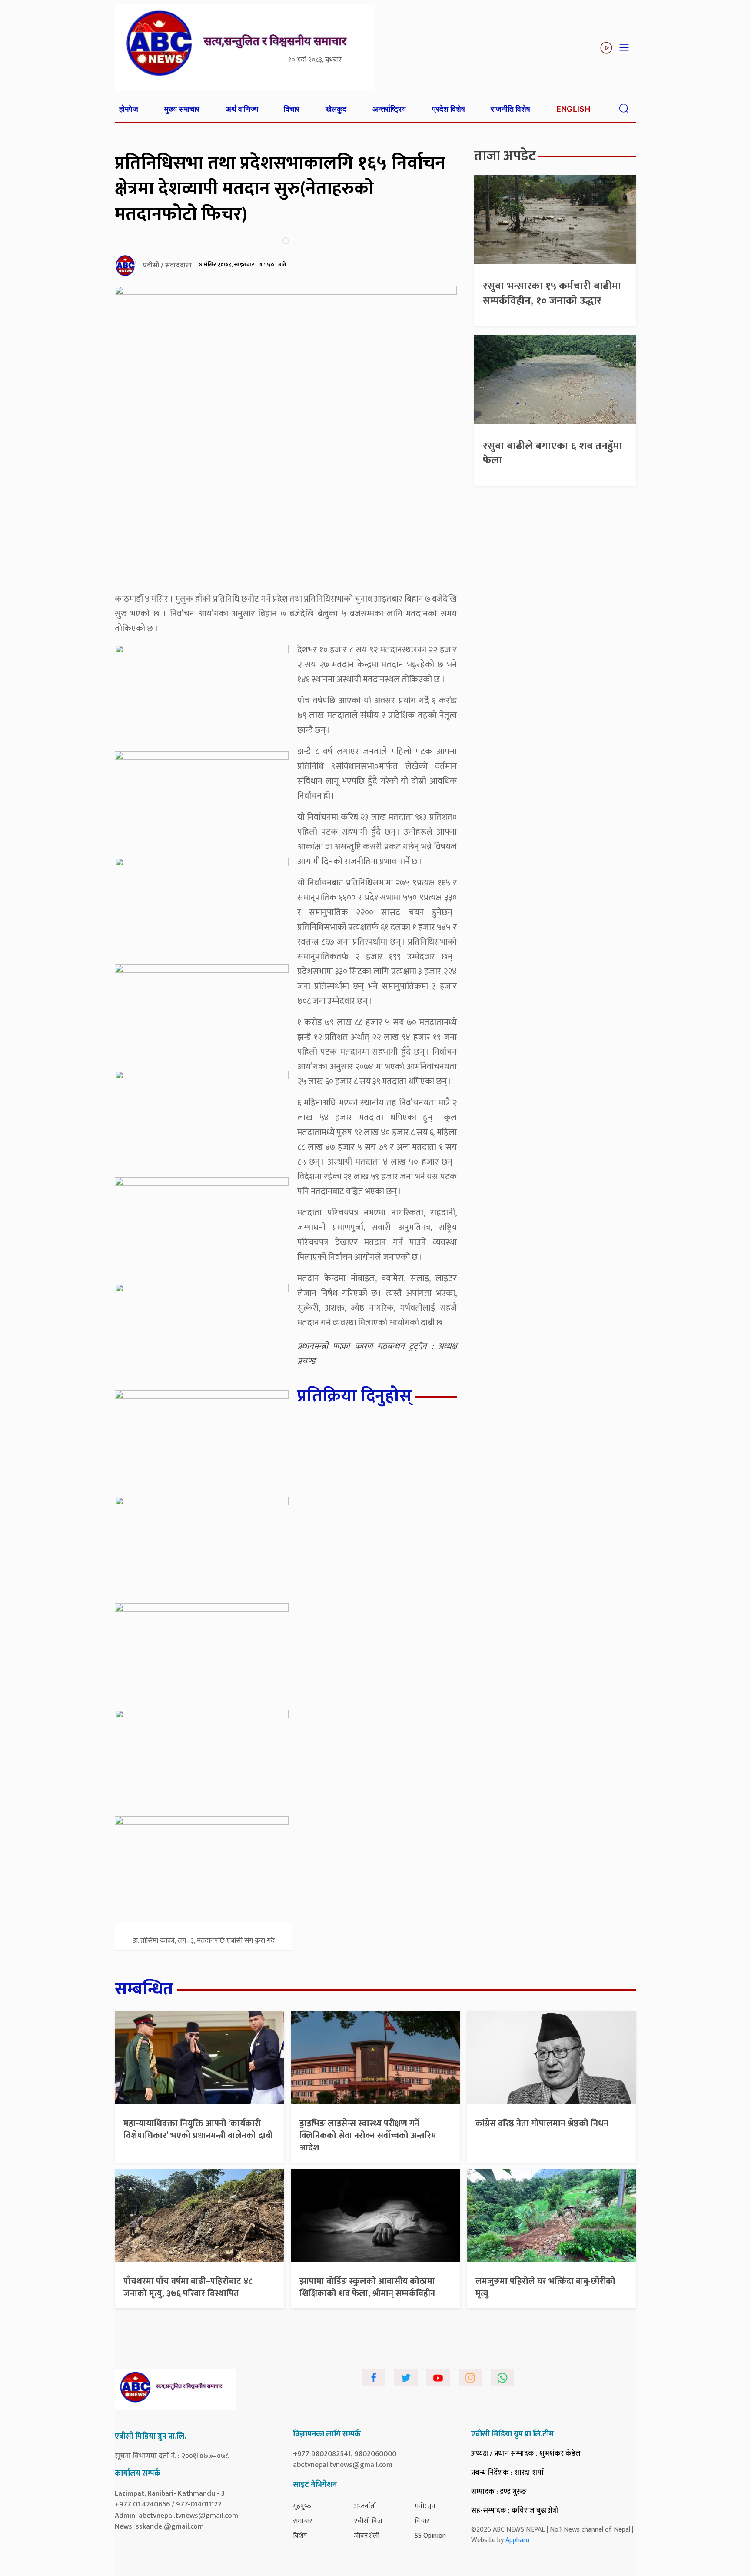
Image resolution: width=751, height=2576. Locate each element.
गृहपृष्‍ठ (302, 2506)
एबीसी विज (368, 2521)
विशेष (300, 2536)
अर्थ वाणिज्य (242, 109)
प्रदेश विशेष (449, 109)
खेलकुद (336, 109)
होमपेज (129, 109)
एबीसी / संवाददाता (168, 265)
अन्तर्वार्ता (365, 2506)
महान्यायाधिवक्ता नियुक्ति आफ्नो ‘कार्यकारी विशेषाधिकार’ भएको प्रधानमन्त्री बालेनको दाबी (198, 2130)
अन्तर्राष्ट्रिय (389, 109)
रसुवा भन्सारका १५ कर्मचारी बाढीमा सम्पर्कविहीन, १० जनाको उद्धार (552, 293)
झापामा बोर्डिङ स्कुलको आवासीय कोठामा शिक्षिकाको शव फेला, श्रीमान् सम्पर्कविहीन (367, 2287)
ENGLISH (573, 109)
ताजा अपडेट (505, 156)
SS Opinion (430, 2536)
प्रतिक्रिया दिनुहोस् (355, 1396)
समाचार (303, 2521)
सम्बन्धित (144, 1989)
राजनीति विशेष (510, 109)
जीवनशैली (367, 2536)
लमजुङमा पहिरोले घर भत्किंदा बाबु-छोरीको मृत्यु (545, 2287)
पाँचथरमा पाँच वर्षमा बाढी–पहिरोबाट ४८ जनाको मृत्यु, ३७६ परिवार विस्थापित (188, 2287)
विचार (292, 109)
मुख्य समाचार (182, 109)
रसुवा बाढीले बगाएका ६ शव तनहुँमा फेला (553, 453)
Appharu (517, 2540)
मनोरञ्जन (425, 2506)
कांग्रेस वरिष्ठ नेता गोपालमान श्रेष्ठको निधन (542, 2123)
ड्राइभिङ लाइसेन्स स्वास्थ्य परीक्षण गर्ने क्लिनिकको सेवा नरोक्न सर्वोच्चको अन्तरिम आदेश (368, 2136)
